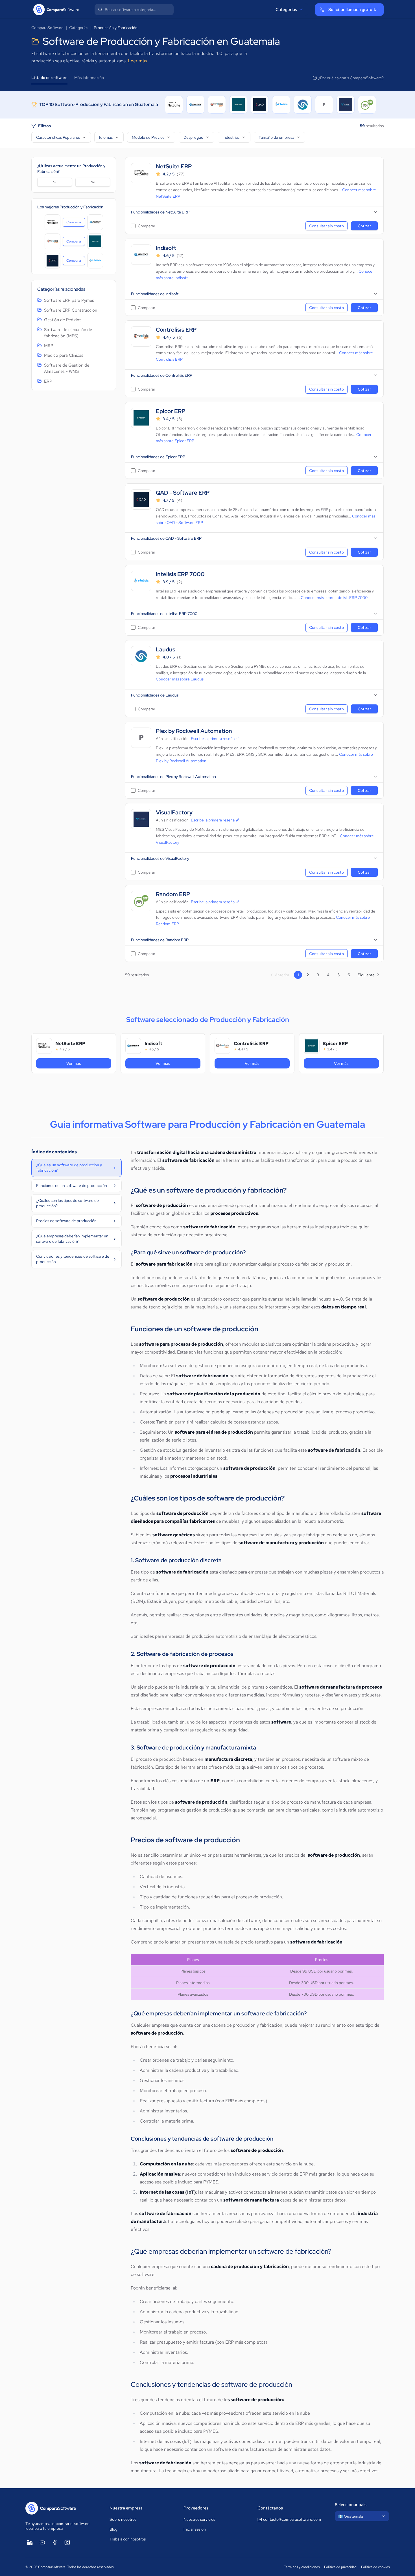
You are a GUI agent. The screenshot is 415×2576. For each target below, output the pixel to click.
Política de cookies (375, 2567)
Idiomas (106, 137)
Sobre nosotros (123, 2519)
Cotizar (364, 226)
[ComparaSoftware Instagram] (67, 2542)
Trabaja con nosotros (128, 2539)
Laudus (166, 650)
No (93, 182)
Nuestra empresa (126, 2508)
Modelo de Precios (148, 137)
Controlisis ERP (176, 330)
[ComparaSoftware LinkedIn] (30, 2542)
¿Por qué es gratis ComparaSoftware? (351, 78)
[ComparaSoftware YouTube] (42, 2542)
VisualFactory (174, 813)
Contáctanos (270, 2508)
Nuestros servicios (199, 2519)
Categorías (286, 10)
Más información (89, 78)
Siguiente (366, 975)
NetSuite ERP (174, 167)
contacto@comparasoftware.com (292, 2519)
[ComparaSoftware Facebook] (55, 2542)
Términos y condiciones (302, 2567)
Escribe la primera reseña (213, 739)
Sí (55, 182)
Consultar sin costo (326, 226)
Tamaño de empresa (276, 137)
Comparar (76, 223)
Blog (113, 2529)
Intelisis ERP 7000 (180, 574)
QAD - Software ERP (183, 493)
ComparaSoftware (47, 28)
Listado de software (49, 78)
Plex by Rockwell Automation (194, 731)
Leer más (137, 61)
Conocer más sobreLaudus (180, 679)
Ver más (89, 1063)
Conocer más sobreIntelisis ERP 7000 (334, 598)
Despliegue (193, 137)
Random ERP (173, 894)
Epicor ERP (171, 411)
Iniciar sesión (195, 2529)
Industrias (231, 137)
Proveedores (196, 2508)
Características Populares (58, 137)
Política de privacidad (340, 2567)
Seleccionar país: (351, 2505)
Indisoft (166, 248)
